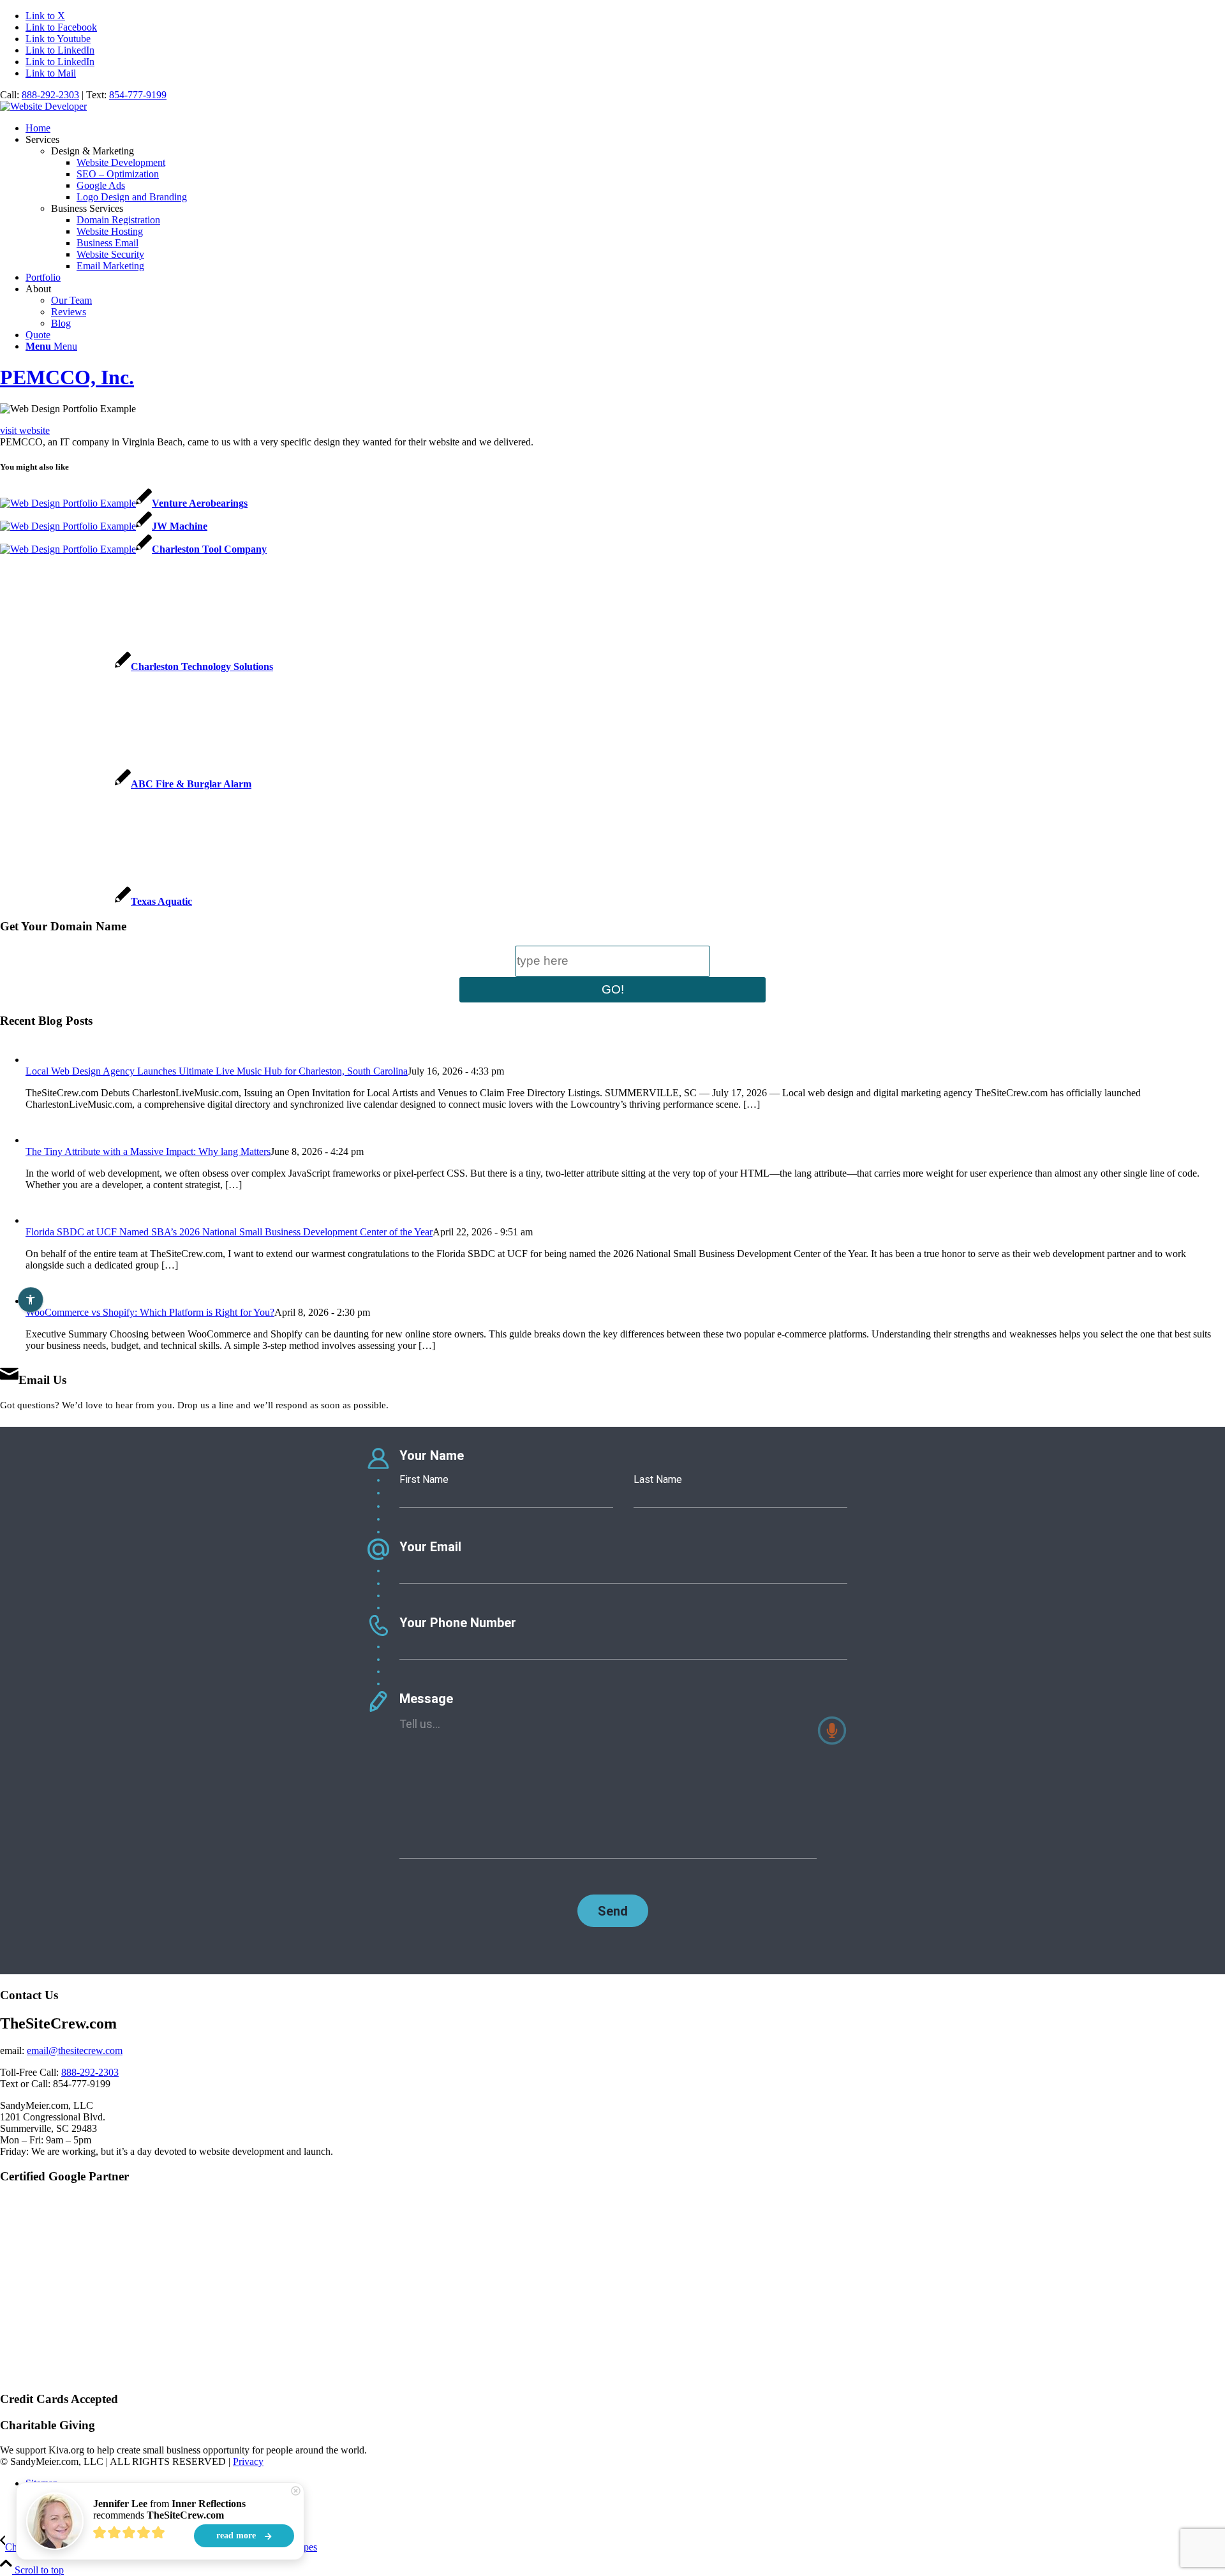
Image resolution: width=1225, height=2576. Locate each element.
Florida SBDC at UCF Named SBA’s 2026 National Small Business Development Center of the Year (229, 1232)
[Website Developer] (43, 106)
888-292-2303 (50, 95)
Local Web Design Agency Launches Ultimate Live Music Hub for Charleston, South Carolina (217, 1071)
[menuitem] (625, 128)
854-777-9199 (138, 95)
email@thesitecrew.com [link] (75, 2051)
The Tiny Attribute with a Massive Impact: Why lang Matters (148, 1151)
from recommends (169, 2509)
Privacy (248, 2461)
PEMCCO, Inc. (67, 377)
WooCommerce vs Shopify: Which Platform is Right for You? (150, 1312)
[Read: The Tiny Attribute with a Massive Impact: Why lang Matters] (37, 1140)
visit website (25, 430)
